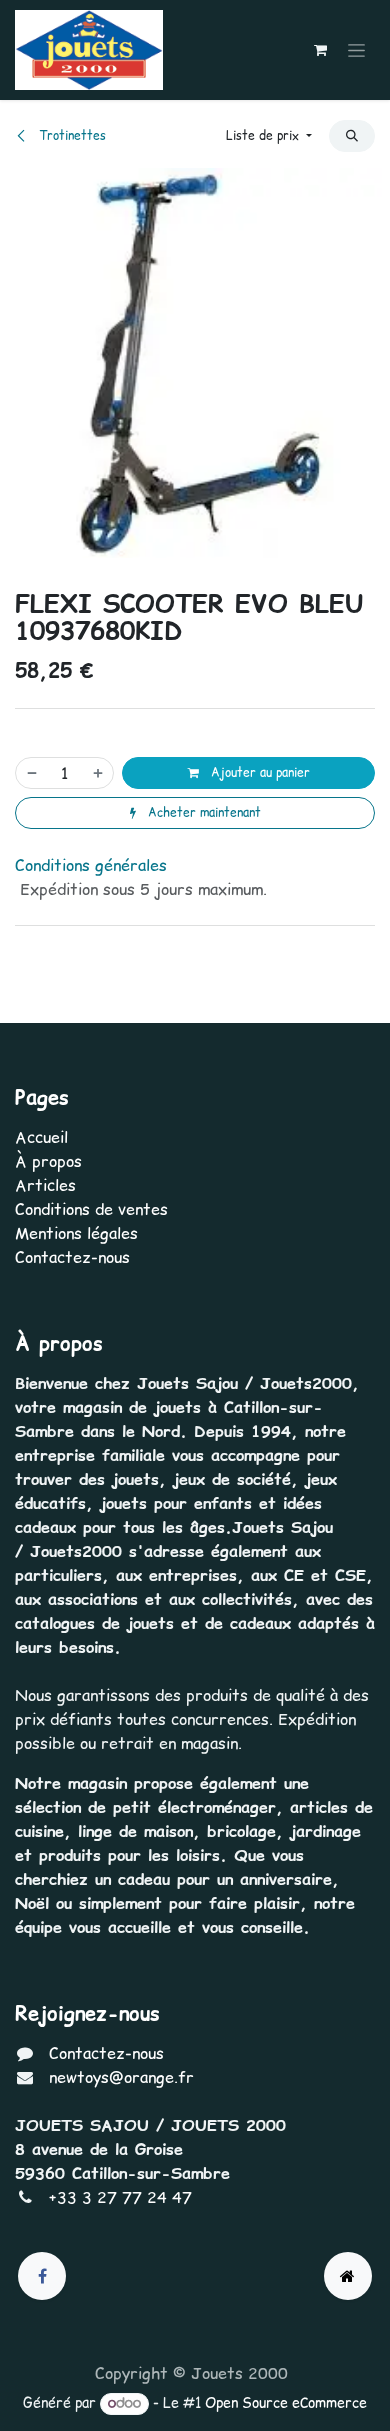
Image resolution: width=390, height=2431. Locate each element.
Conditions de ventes (91, 1209)
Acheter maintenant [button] (202, 812)
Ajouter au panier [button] (258, 772)
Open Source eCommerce (286, 2403)
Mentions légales (76, 1233)
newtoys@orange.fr (121, 2077)
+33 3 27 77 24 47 (120, 2197)
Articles (45, 1185)
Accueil (41, 1137)
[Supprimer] (31, 773)
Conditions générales (91, 865)
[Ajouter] (99, 773)
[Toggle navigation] (356, 50)
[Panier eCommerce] (320, 50)
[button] (269, 136)
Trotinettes (70, 135)
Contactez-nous (72, 1257)
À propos (48, 1161)
